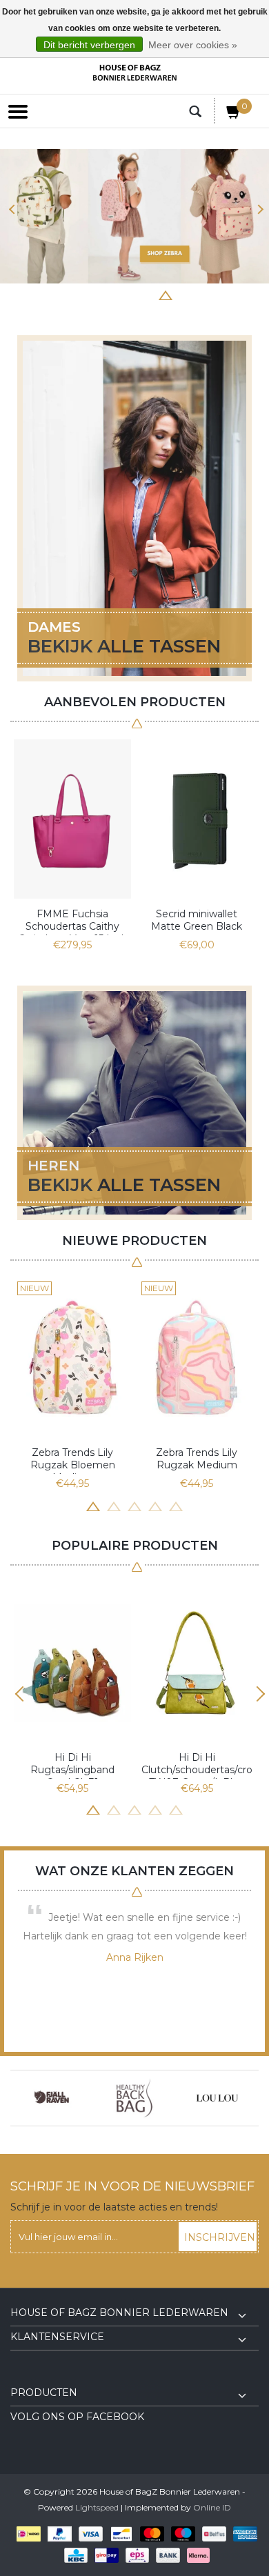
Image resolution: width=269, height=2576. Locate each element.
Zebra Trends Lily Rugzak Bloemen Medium (73, 1460)
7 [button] (186, 294)
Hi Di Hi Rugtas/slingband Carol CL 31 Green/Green (72, 1765)
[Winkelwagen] (234, 114)
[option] (134, 216)
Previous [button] (12, 209)
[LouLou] (165, 2098)
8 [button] (207, 294)
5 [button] (145, 294)
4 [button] (124, 294)
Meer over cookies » (193, 45)
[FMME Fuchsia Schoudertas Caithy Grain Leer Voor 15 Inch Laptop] (72, 819)
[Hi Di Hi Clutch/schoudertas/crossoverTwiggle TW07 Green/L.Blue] (197, 1663)
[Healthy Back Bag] (82, 2098)
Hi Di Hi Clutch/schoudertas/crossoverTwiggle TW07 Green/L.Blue (197, 1765)
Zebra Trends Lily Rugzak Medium (197, 1459)
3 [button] (103, 294)
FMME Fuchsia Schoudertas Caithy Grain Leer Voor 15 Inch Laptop (73, 921)
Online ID (212, 2507)
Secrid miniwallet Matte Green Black (197, 920)
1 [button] (62, 294)
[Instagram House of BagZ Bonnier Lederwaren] (46, 2377)
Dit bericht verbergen (89, 45)
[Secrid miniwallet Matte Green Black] (197, 819)
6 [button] (166, 294)
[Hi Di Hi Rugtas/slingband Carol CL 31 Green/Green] (72, 1663)
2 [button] (83, 294)
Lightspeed (97, 2507)
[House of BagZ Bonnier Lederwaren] (134, 73)
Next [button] (257, 209)
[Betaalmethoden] (26, 2534)
